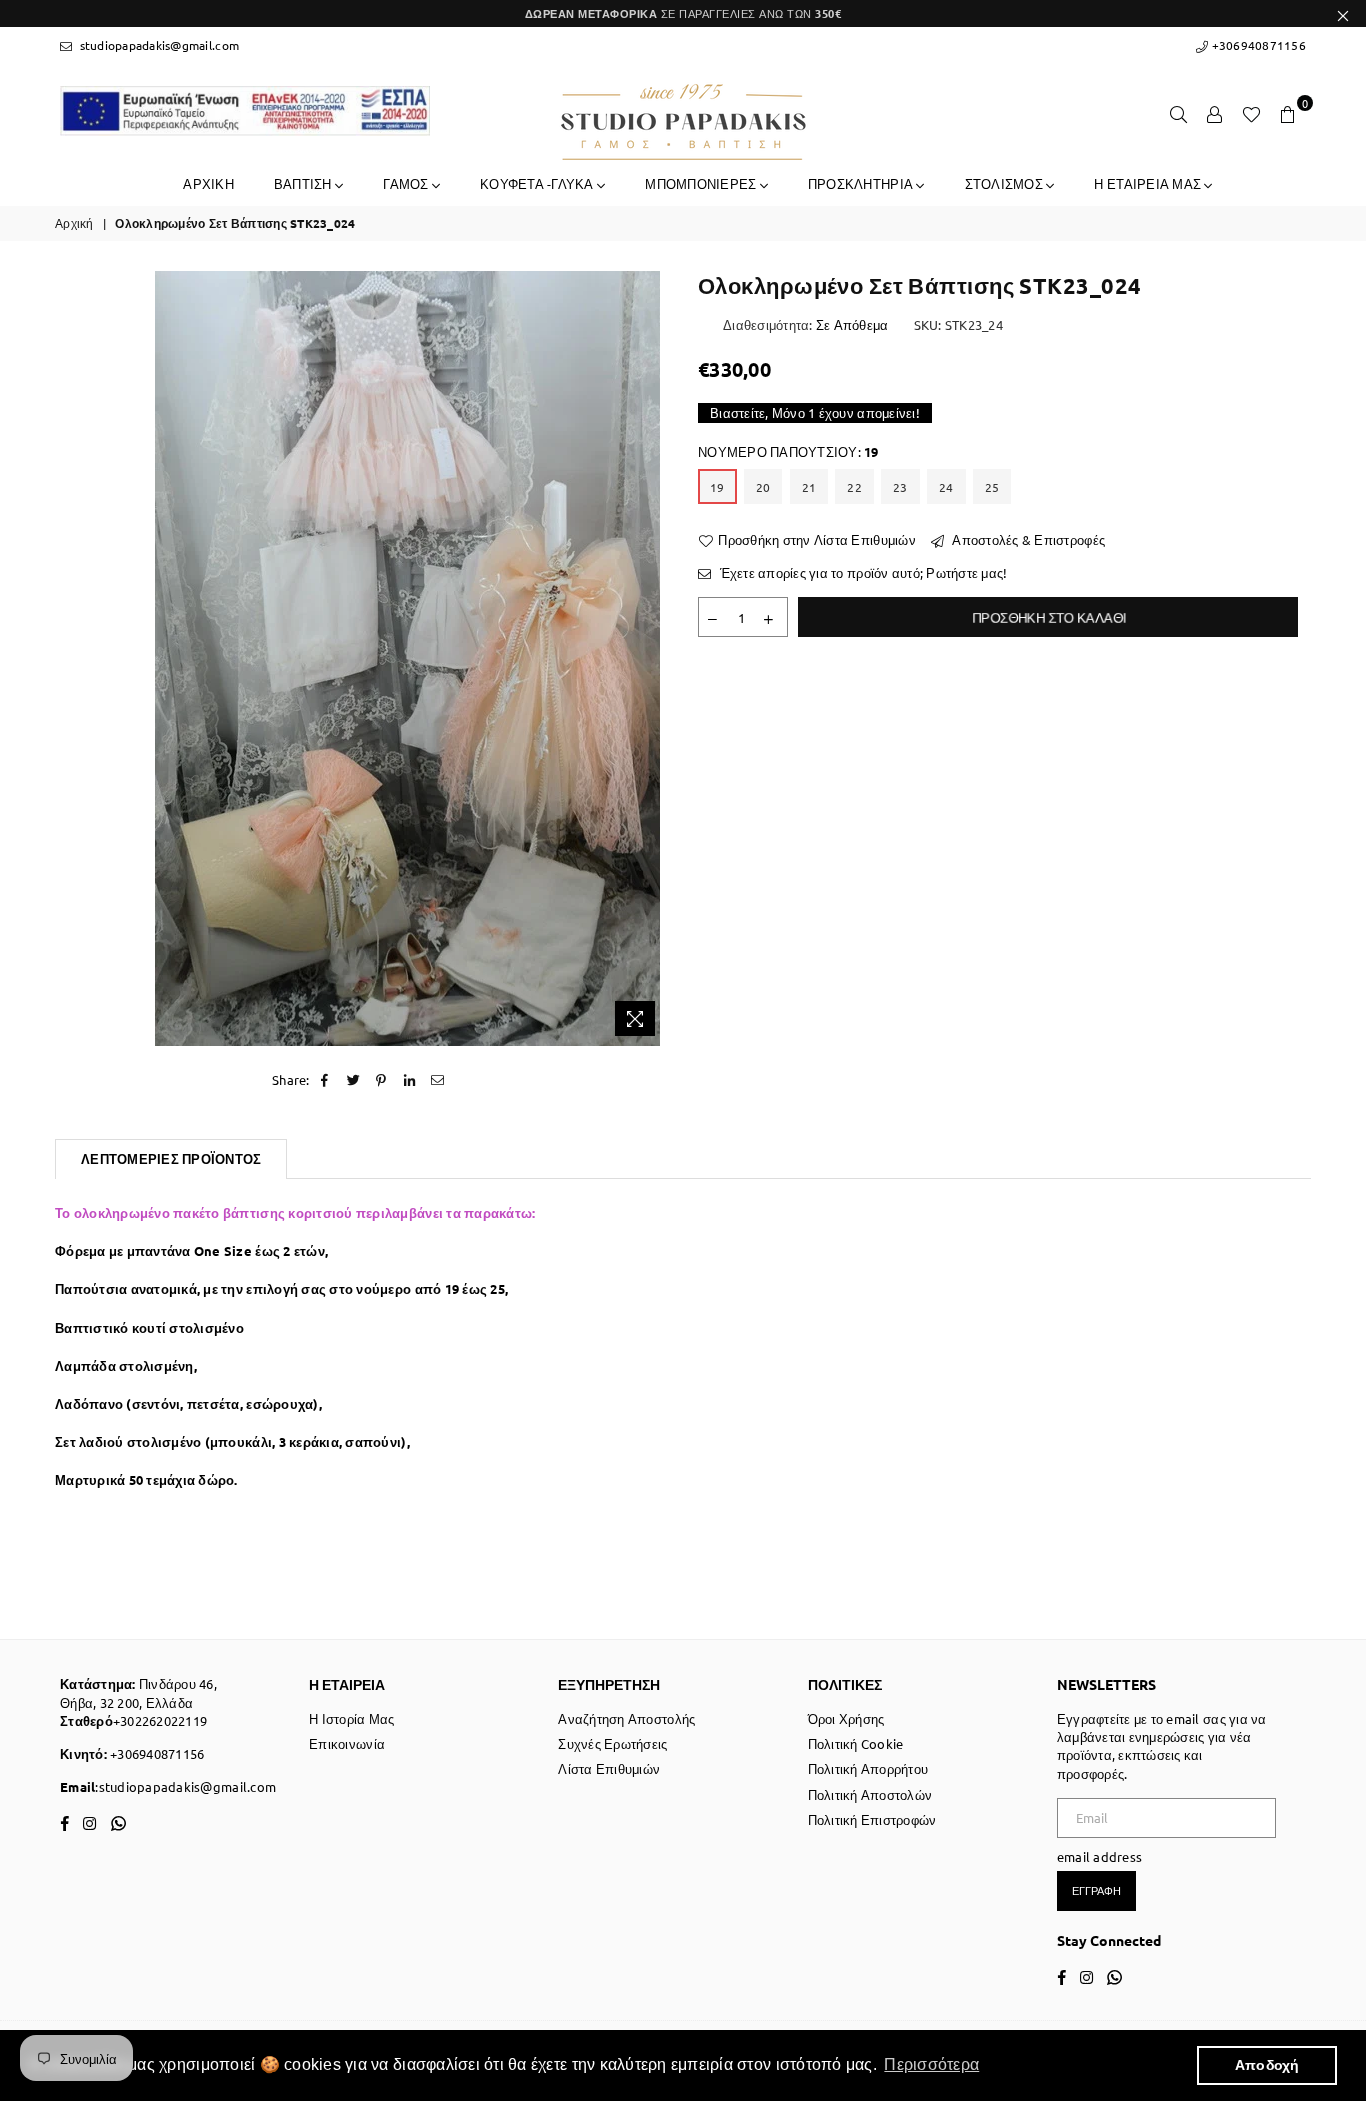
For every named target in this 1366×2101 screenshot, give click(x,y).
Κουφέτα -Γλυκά (538, 183)
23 (900, 487)
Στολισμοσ (1006, 183)
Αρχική (74, 223)
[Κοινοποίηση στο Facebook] (325, 1080)
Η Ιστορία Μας (351, 1718)
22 (854, 487)
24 (946, 487)
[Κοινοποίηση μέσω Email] (438, 1080)
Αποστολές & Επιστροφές (1027, 539)
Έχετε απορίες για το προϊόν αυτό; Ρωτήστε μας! (861, 572)
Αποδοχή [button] (1267, 2065)
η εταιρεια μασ (1149, 183)
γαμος (407, 183)
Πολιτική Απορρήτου (868, 1768)
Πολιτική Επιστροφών (872, 1819)
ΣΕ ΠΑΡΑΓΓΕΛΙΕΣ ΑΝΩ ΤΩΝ (683, 13)
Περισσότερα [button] (931, 2064)
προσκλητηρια (862, 183)
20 (763, 487)
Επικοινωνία (347, 1743)
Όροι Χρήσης (846, 1718)
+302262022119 (160, 1720)
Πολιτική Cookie (856, 1743)
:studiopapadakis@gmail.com (185, 1786)
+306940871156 (1257, 45)
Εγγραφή (1096, 1890)
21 (809, 487)
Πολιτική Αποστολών (870, 1794)
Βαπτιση (304, 183)
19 (717, 487)
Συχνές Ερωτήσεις (612, 1743)
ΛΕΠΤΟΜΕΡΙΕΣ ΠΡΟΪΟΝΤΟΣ (171, 1158)
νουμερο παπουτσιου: (788, 451)
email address (1099, 1856)
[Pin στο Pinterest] (381, 1080)
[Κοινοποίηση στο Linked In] (410, 1080)
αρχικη (208, 183)
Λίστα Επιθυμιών (609, 1768)
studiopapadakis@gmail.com (157, 45)
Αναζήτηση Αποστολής (626, 1718)
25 (992, 487)
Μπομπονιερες (702, 183)
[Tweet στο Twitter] (353, 1080)
